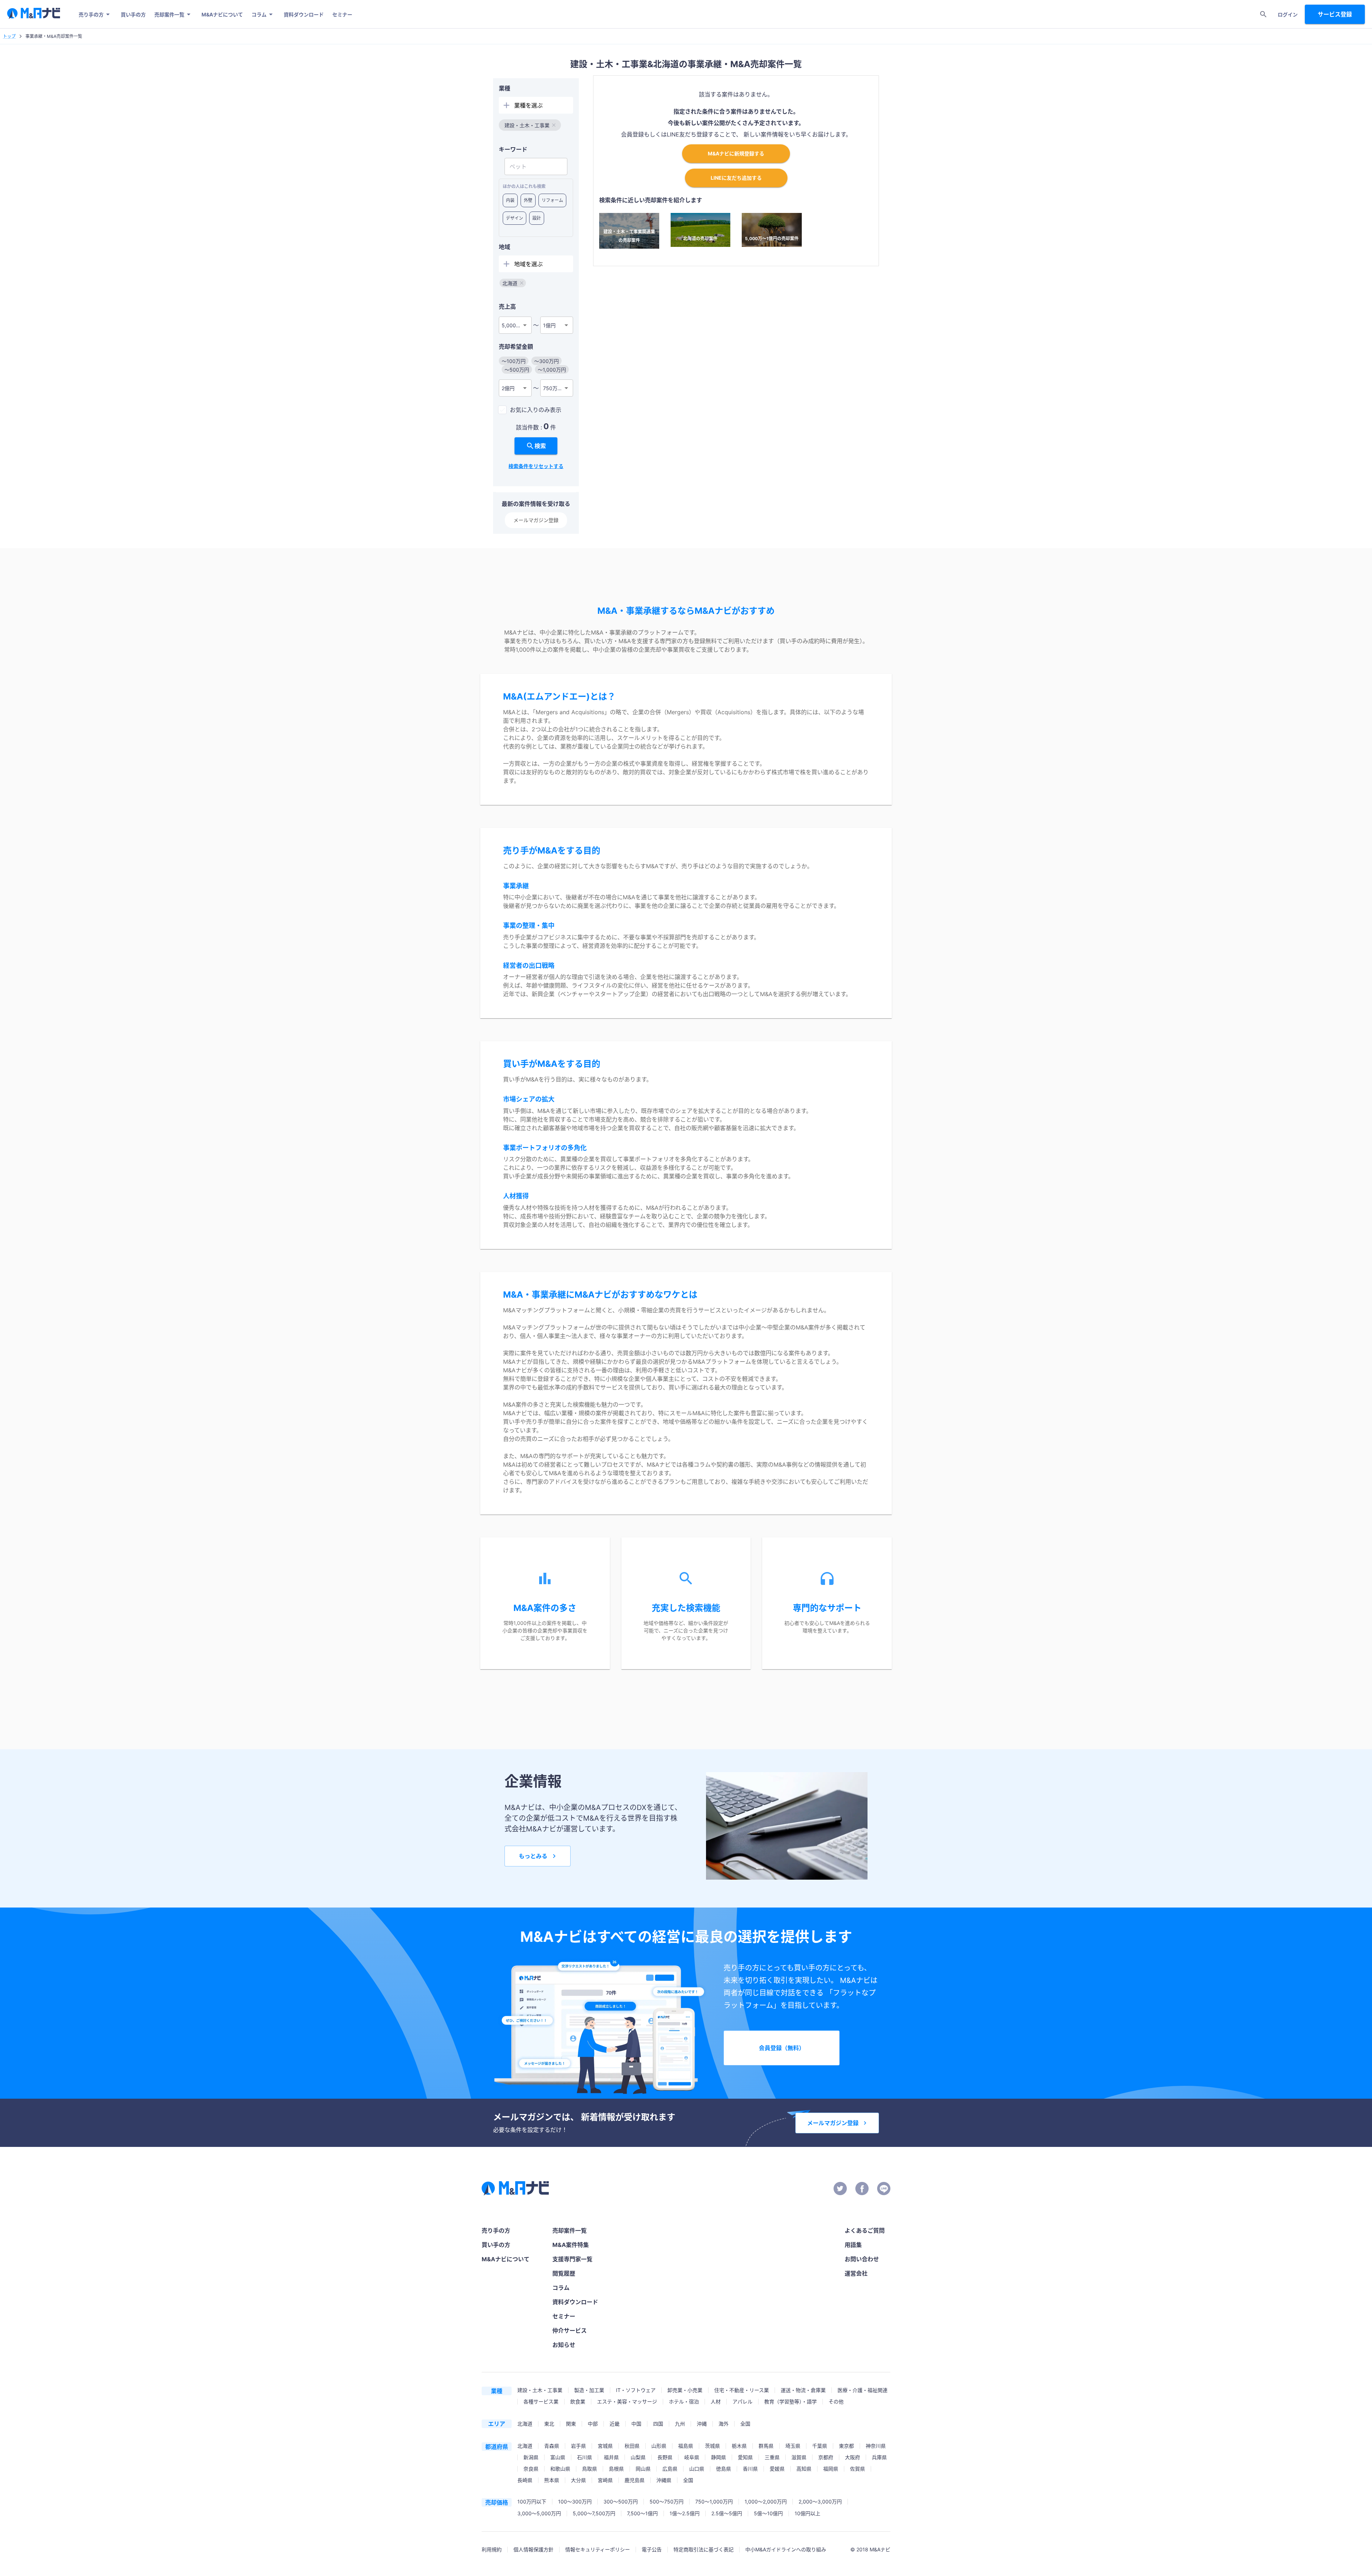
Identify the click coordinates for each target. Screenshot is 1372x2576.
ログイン (1288, 14)
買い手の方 (133, 14)
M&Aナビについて (222, 14)
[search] (1263, 14)
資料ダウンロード (304, 14)
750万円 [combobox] (553, 388)
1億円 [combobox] (549, 325)
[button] (530, 125)
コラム (259, 14)
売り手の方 (91, 14)
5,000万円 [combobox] (514, 325)
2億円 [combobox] (508, 388)
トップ (9, 36)
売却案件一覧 (169, 14)
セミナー (342, 14)
